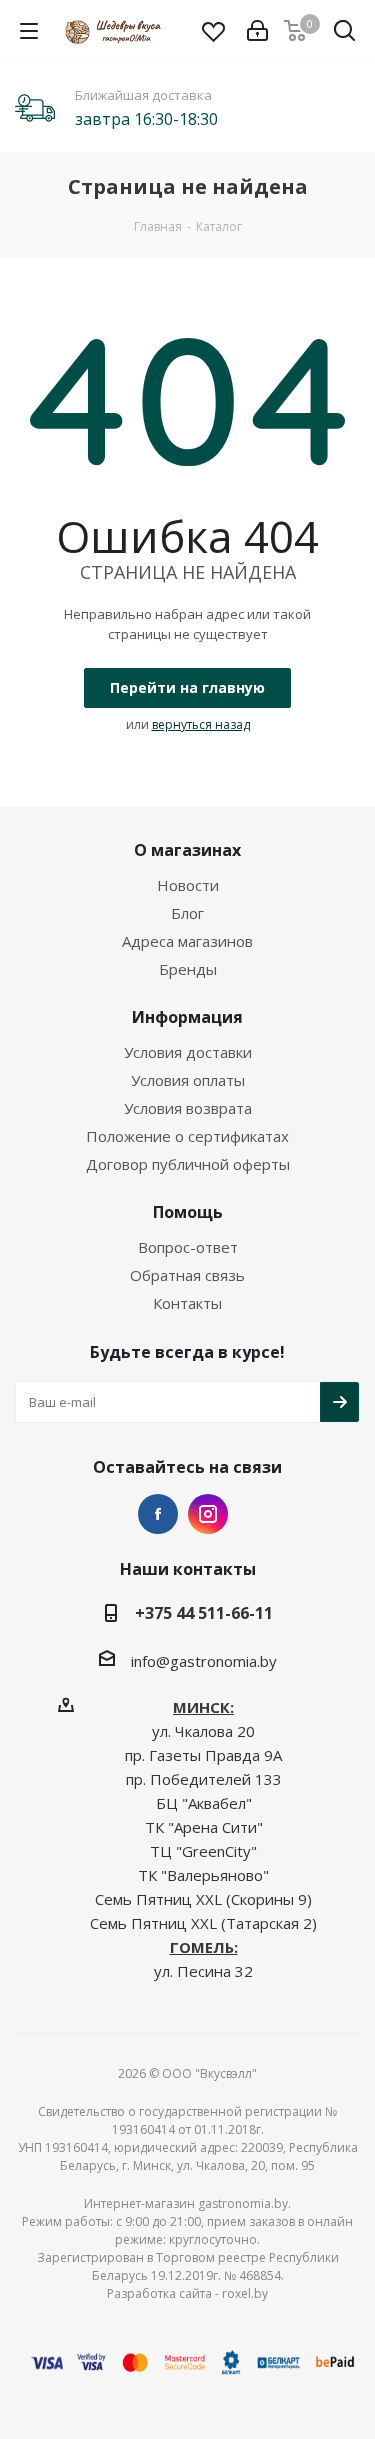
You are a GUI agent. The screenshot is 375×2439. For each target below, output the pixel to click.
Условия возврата (188, 1108)
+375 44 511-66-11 (204, 1613)
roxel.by (245, 2293)
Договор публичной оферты (188, 1164)
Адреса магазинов (187, 941)
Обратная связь (187, 1275)
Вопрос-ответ (188, 1247)
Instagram (208, 1514)
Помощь (188, 1212)
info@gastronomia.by (204, 1661)
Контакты (187, 1303)
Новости (188, 885)
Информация (187, 1017)
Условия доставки (188, 1052)
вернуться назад (201, 724)
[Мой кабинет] (257, 31)
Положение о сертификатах (187, 1136)
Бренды (188, 969)
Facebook (158, 1514)
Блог (187, 913)
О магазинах (187, 850)
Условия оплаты (188, 1080)
